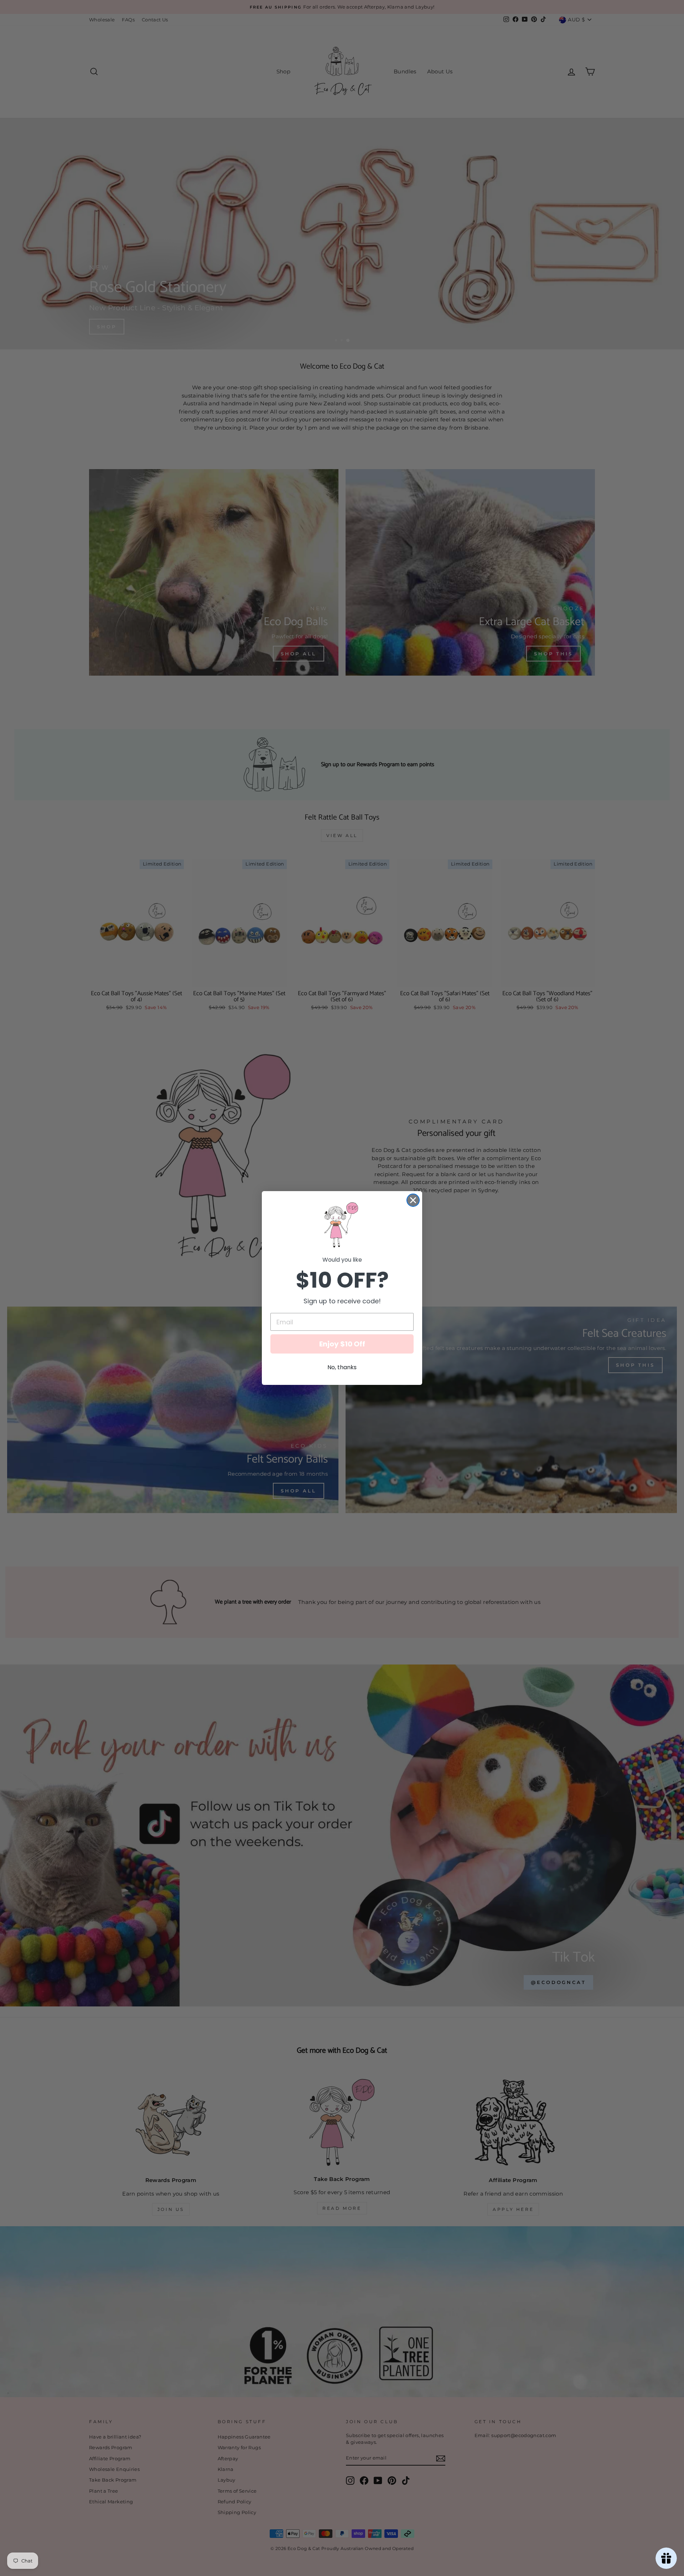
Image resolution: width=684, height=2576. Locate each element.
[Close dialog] (413, 1200)
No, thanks (342, 1367)
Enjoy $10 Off (342, 1344)
